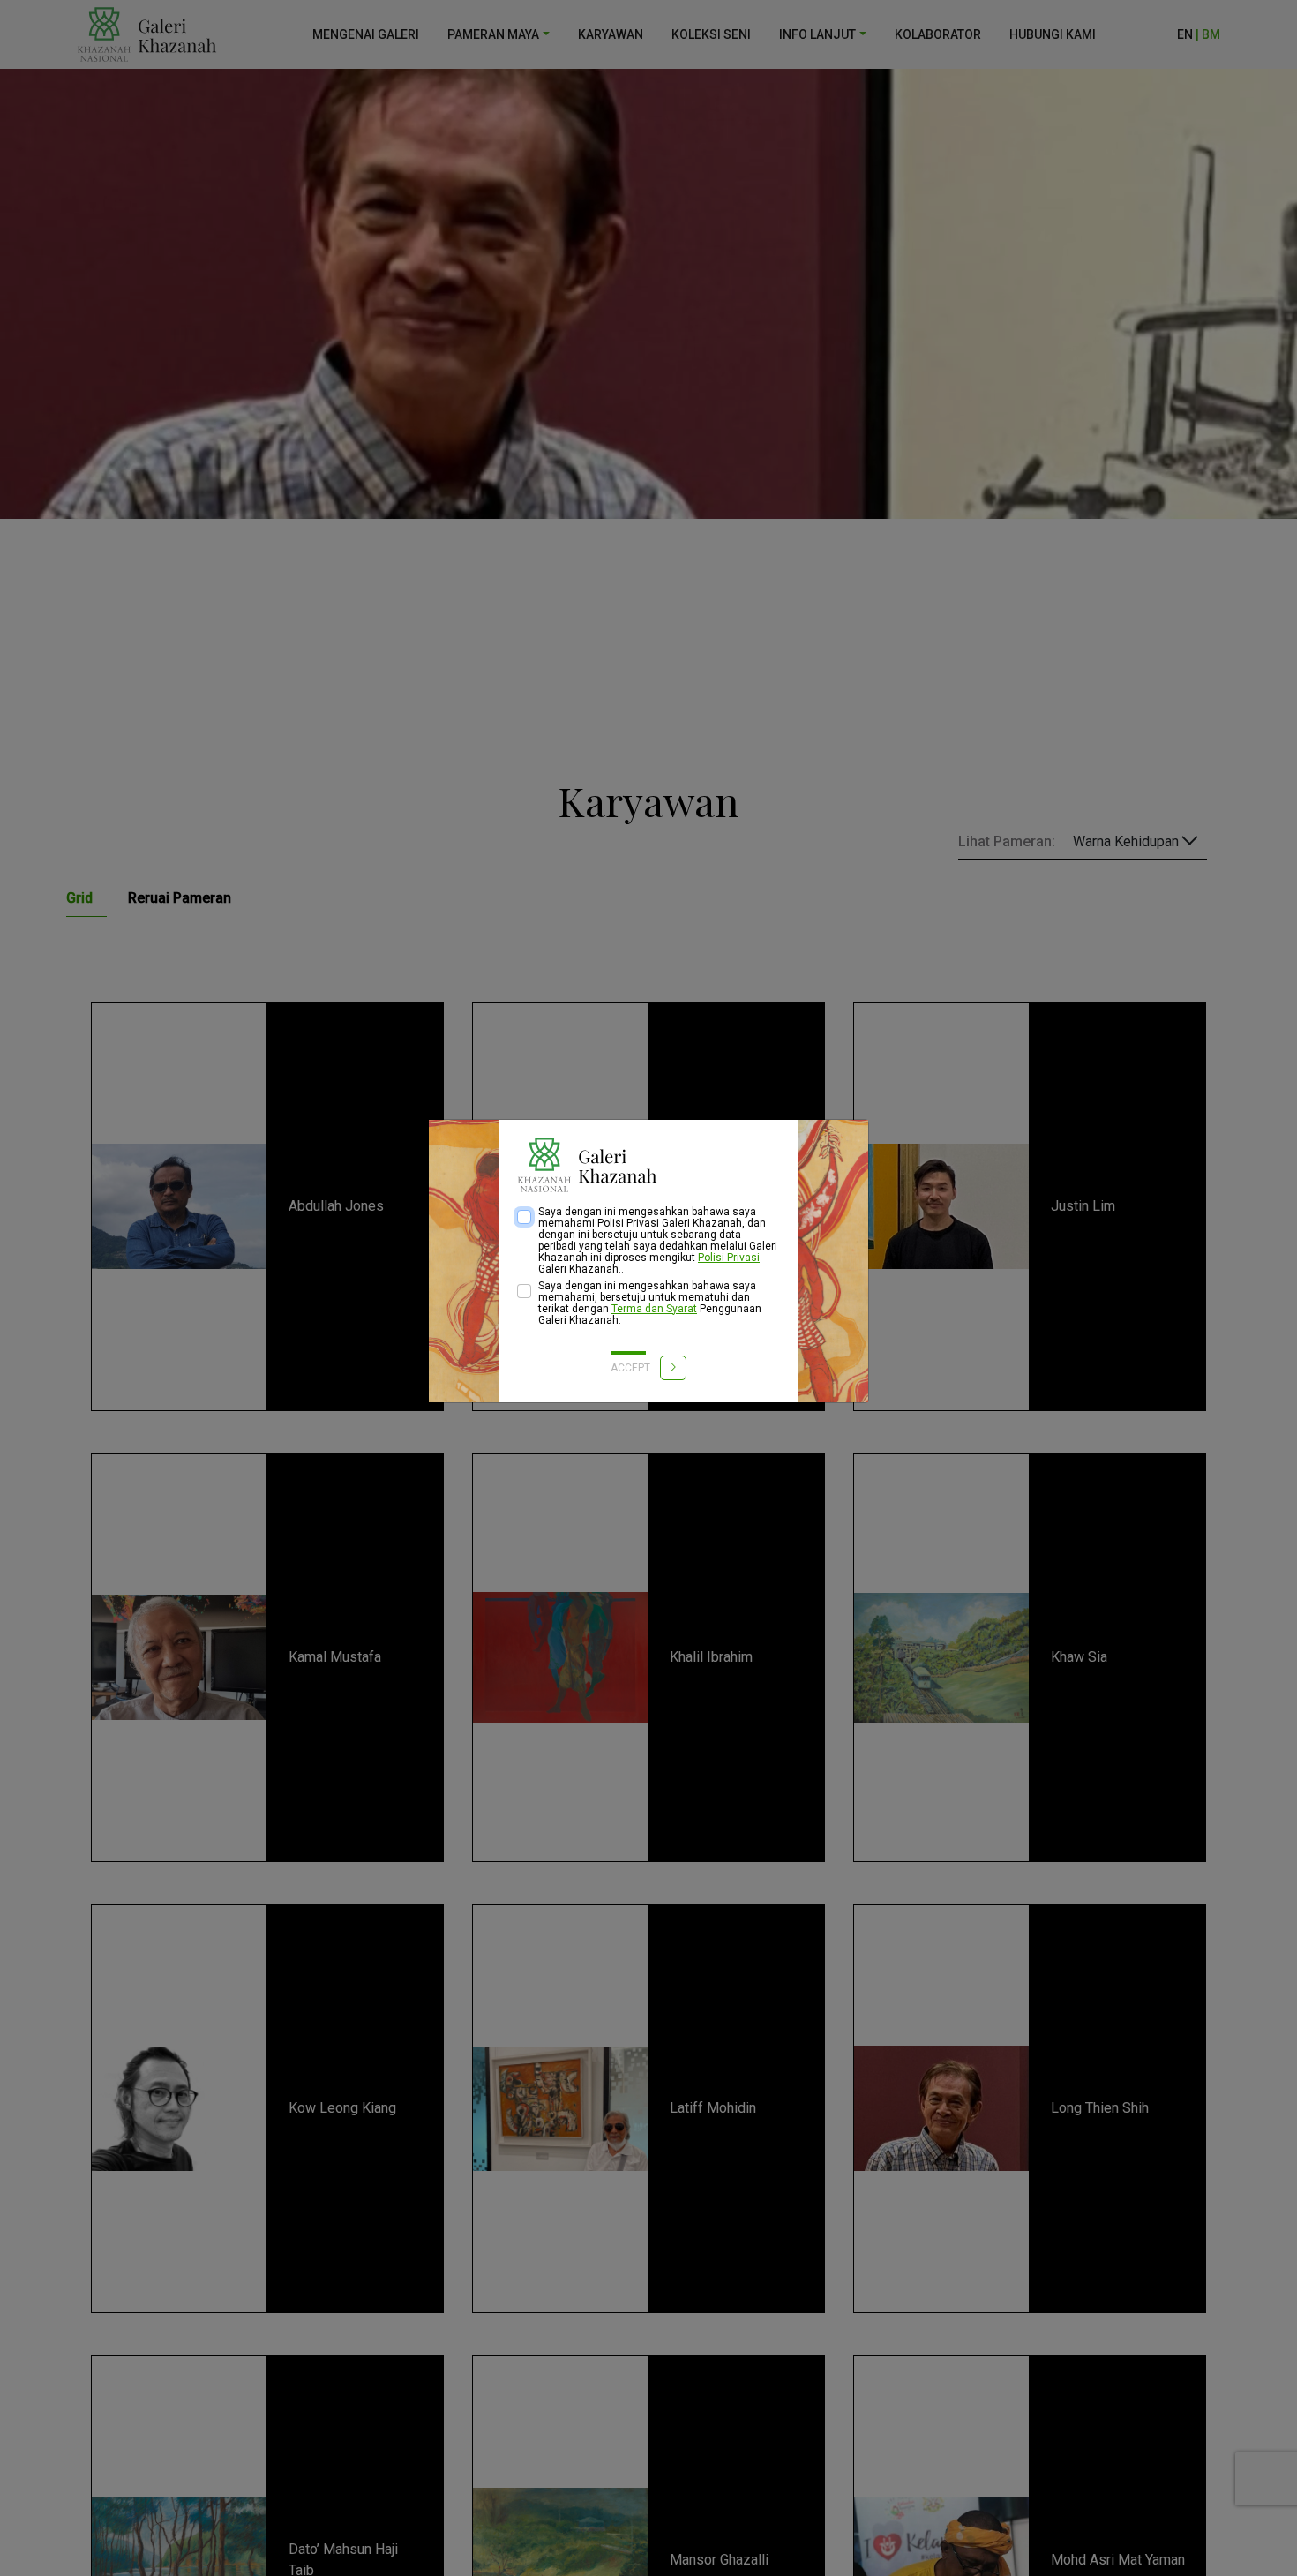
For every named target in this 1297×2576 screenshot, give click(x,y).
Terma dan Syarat (654, 1309)
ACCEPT (632, 1368)
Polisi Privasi (729, 1258)
